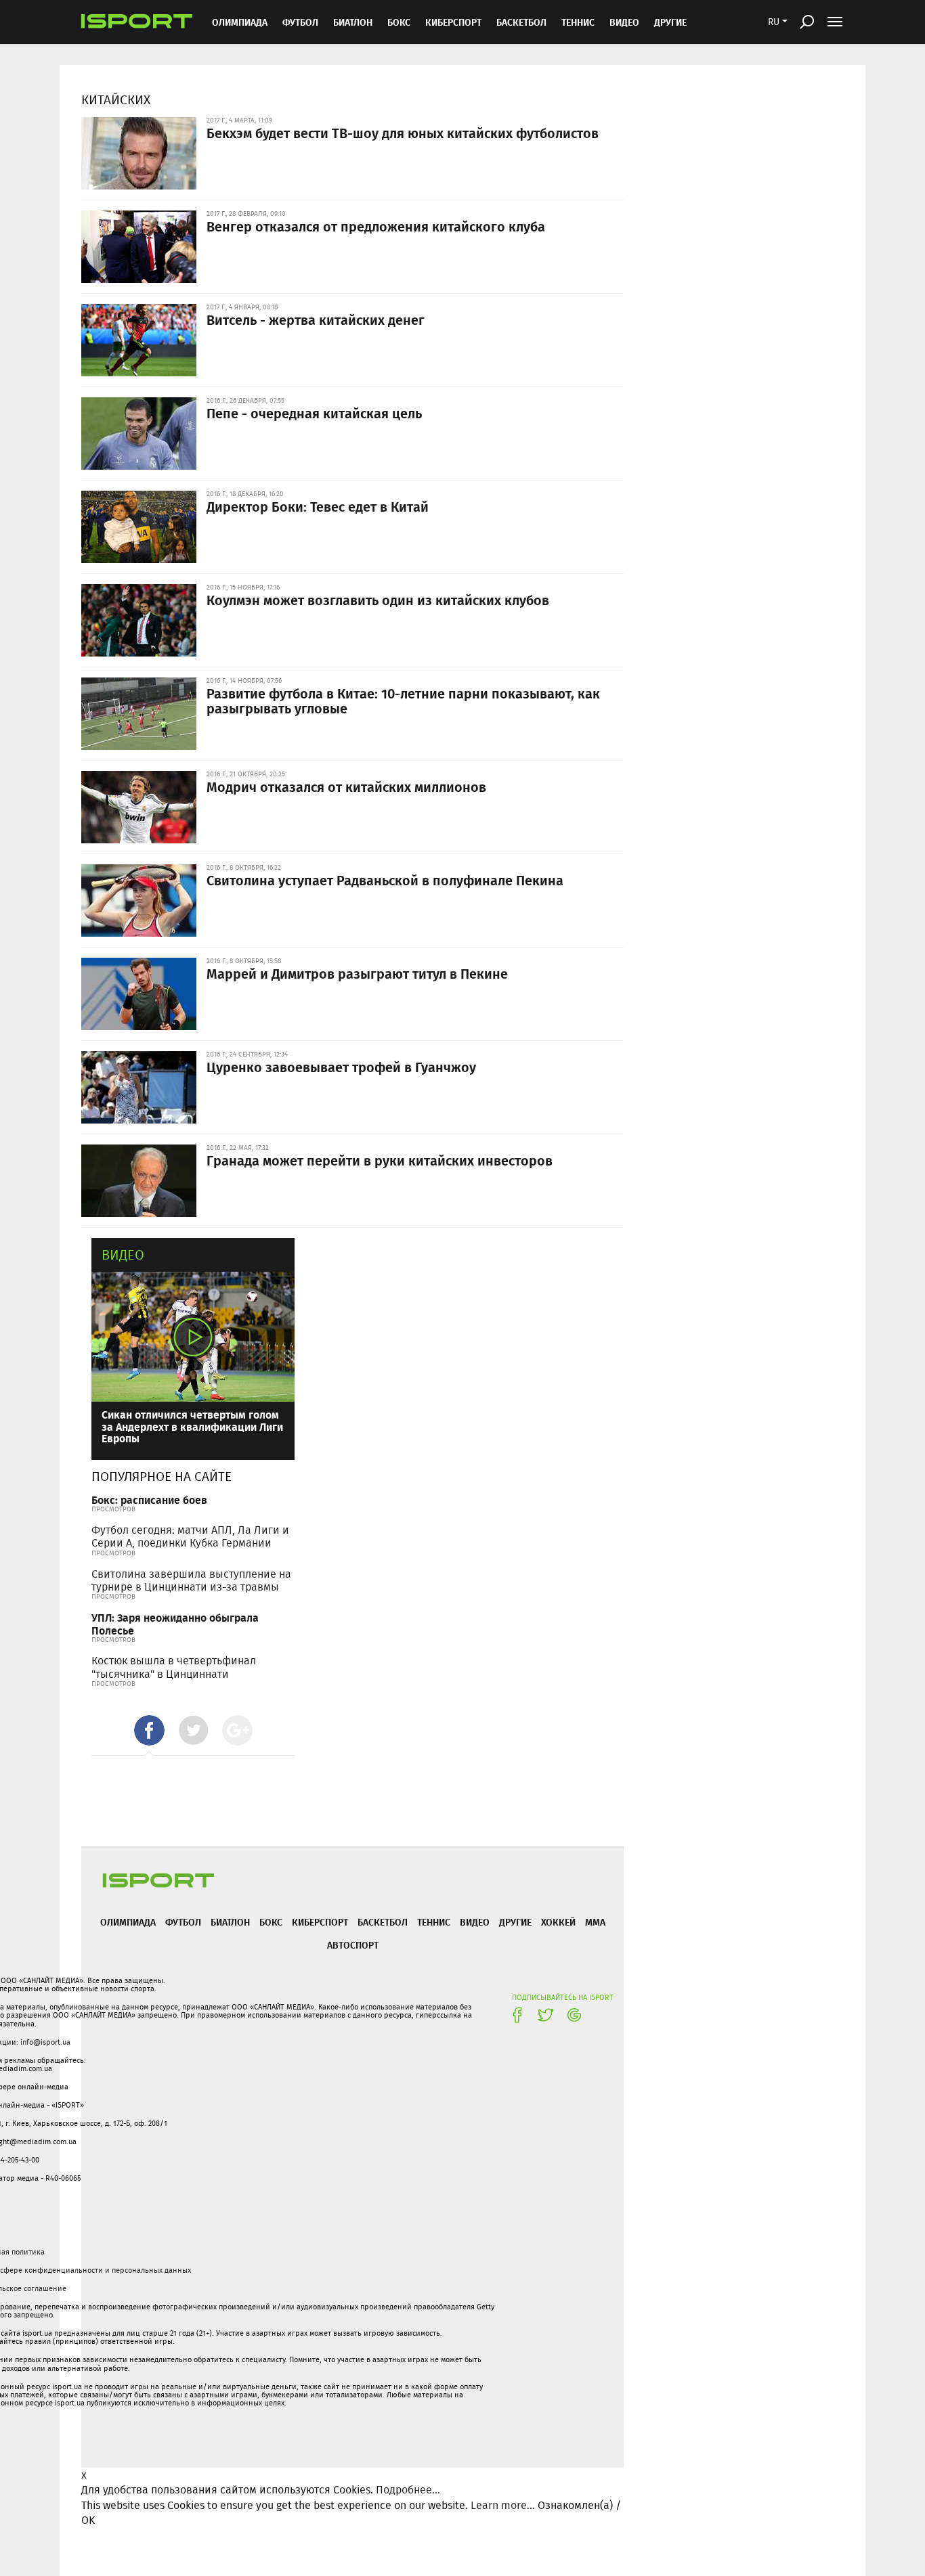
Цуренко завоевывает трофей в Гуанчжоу (341, 1067)
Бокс (399, 22)
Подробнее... (408, 2490)
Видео (123, 1254)
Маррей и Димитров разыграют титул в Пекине (357, 973)
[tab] (149, 1730)
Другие (670, 22)
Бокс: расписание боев (149, 1500)
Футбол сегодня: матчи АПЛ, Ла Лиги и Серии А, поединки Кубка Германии (190, 1536)
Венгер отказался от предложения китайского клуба (376, 226)
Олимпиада (240, 22)
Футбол (300, 22)
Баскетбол (521, 22)
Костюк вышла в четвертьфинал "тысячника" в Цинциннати (174, 1667)
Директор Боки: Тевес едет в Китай (318, 506)
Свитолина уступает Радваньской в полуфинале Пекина (385, 880)
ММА (595, 1922)
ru (774, 22)
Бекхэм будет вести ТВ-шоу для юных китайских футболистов (403, 133)
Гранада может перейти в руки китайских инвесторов (380, 1160)
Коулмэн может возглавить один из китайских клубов (378, 600)
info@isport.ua (45, 2042)
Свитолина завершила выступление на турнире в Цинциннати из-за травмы (191, 1580)
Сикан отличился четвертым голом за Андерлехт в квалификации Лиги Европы (192, 1426)
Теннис (578, 22)
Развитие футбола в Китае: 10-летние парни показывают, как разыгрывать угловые (403, 701)
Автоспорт (353, 1945)
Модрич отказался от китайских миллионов (346, 786)
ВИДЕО (624, 22)
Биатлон (353, 22)
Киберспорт (453, 22)
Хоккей (558, 1922)
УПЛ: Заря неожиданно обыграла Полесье (175, 1624)
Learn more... (503, 2505)
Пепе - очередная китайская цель (314, 413)
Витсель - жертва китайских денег (316, 319)
